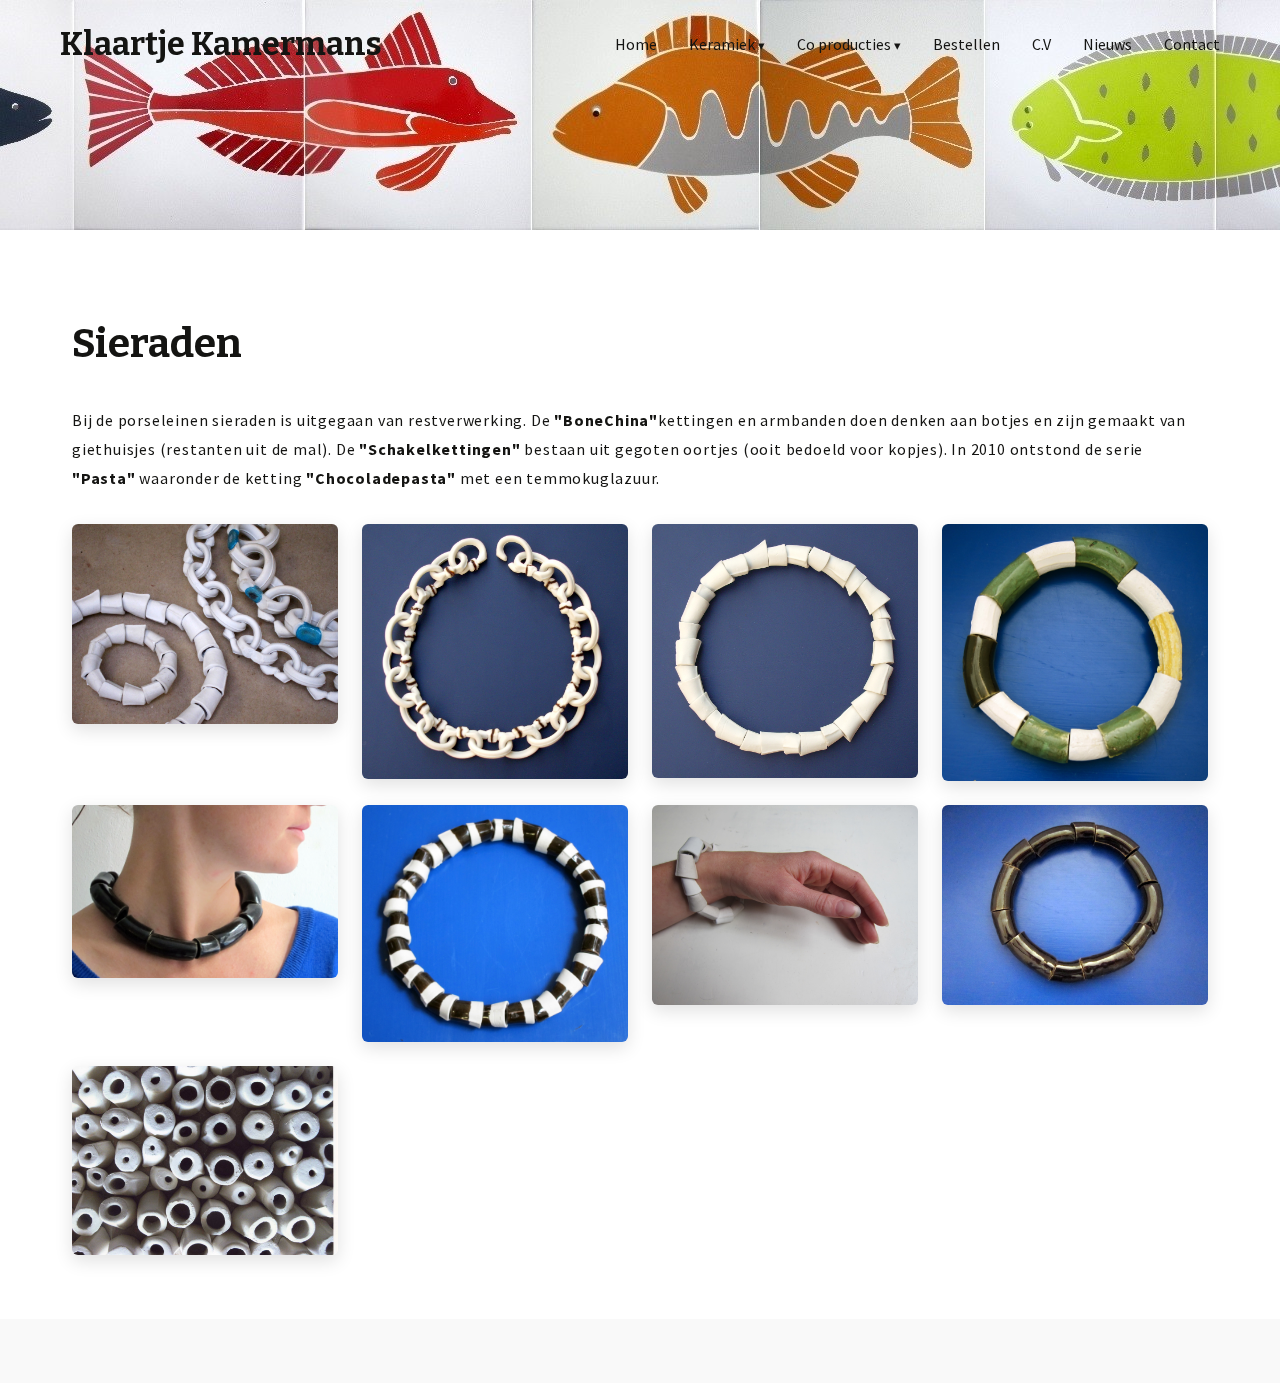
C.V (1041, 44)
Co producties (844, 44)
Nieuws (1107, 44)
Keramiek (722, 44)
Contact (1192, 44)
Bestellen (966, 44)
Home (636, 44)
